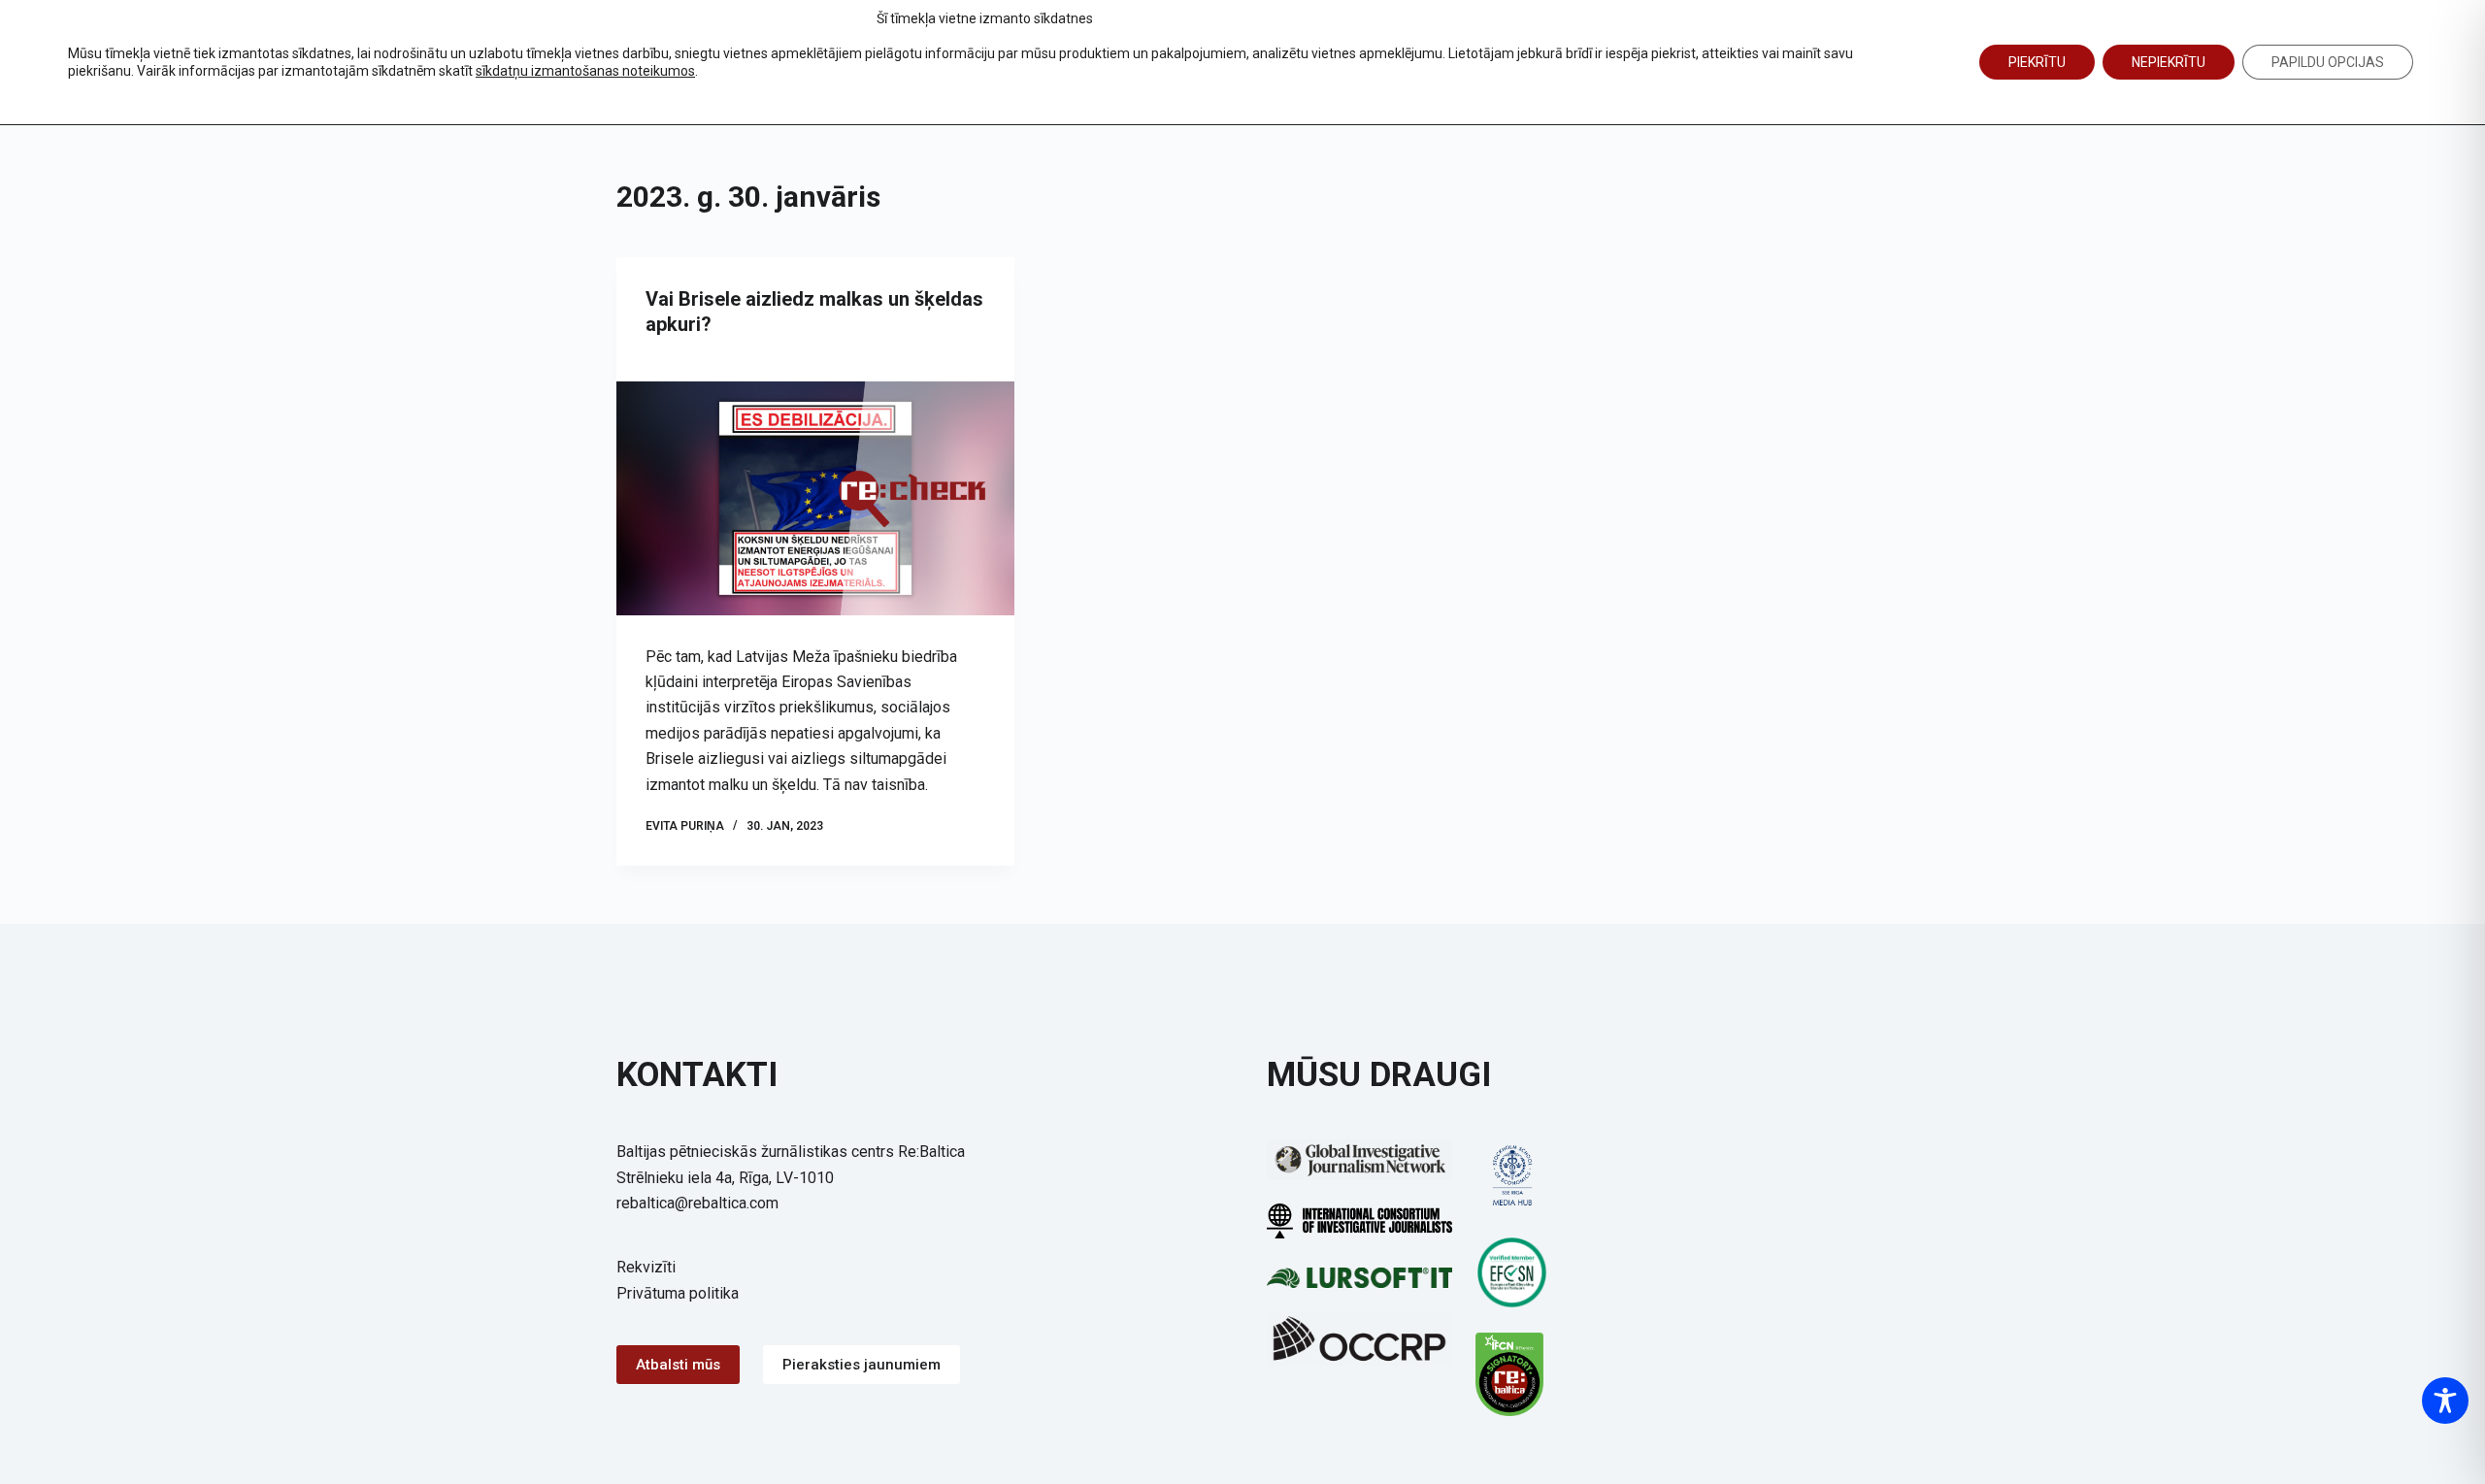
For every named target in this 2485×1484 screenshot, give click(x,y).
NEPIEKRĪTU (2169, 62)
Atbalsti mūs (678, 1365)
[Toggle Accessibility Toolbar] (2445, 1401)
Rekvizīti (646, 1267)
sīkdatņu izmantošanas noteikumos (585, 71)
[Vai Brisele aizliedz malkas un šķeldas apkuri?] (815, 498)
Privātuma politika (678, 1293)
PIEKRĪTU (2037, 62)
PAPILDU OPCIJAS (2328, 62)
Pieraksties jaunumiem (861, 1365)
